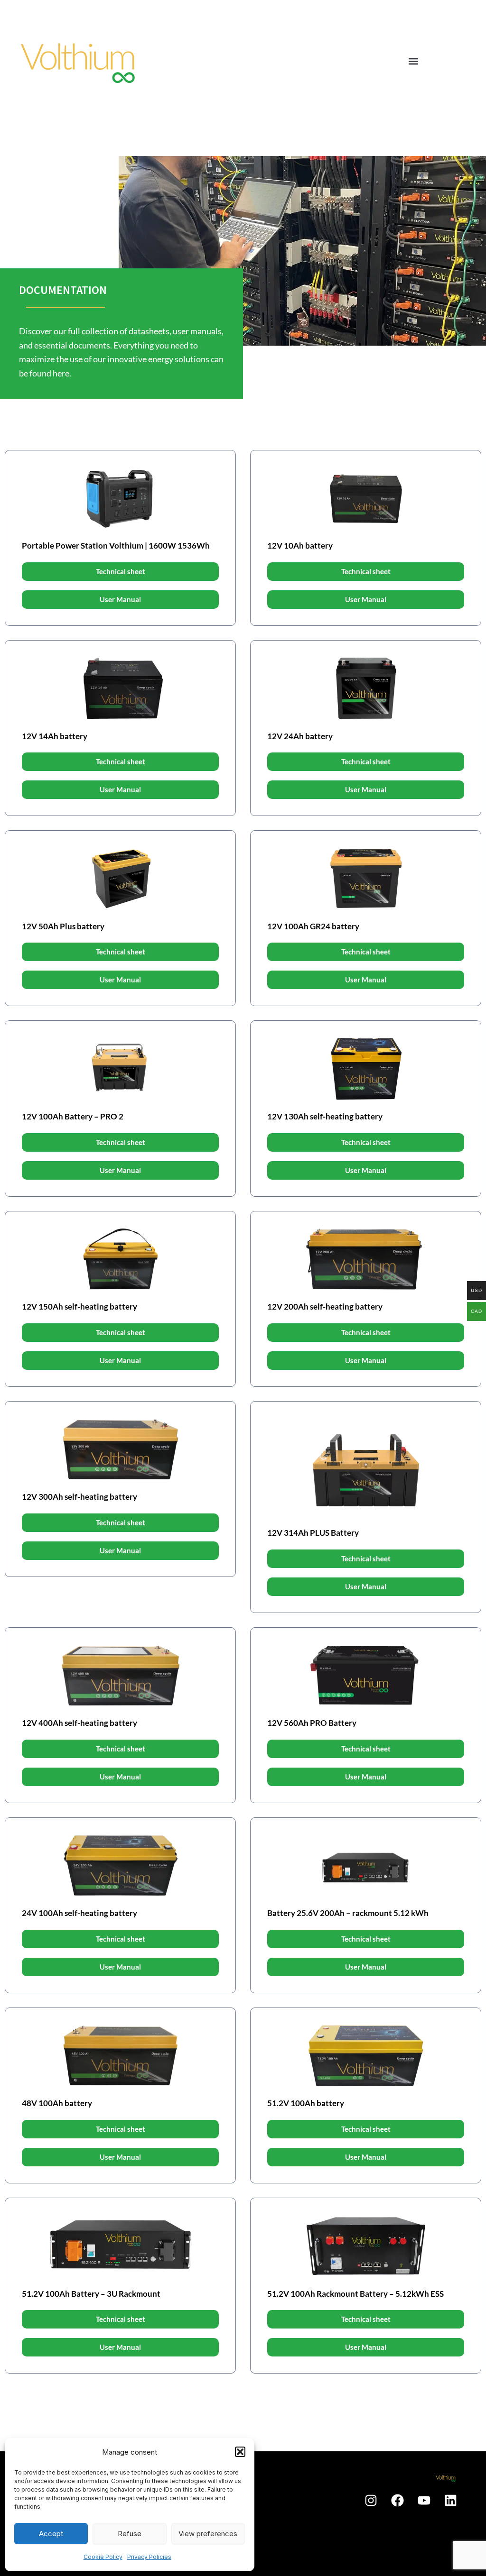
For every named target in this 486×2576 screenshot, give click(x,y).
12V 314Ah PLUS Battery (313, 1533)
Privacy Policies (149, 2557)
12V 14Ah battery (55, 736)
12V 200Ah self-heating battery (325, 1306)
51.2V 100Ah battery (306, 2103)
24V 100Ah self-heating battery (79, 1913)
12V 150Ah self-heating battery (79, 1306)
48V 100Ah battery (57, 2103)
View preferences (208, 2534)
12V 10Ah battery (300, 545)
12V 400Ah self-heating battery (79, 1723)
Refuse (130, 2534)
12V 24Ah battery (300, 736)
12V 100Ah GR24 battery (313, 926)
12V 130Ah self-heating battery (325, 1116)
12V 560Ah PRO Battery (312, 1723)
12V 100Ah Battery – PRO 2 (73, 1116)
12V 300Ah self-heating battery (79, 1497)
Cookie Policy (103, 2557)
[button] (240, 2452)
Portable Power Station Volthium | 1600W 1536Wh (116, 545)
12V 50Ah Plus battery (63, 926)
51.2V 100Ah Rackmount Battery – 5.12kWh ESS (355, 2294)
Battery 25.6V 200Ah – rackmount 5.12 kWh (348, 1913)
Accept (51, 2534)
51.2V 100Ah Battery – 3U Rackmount (91, 2294)
